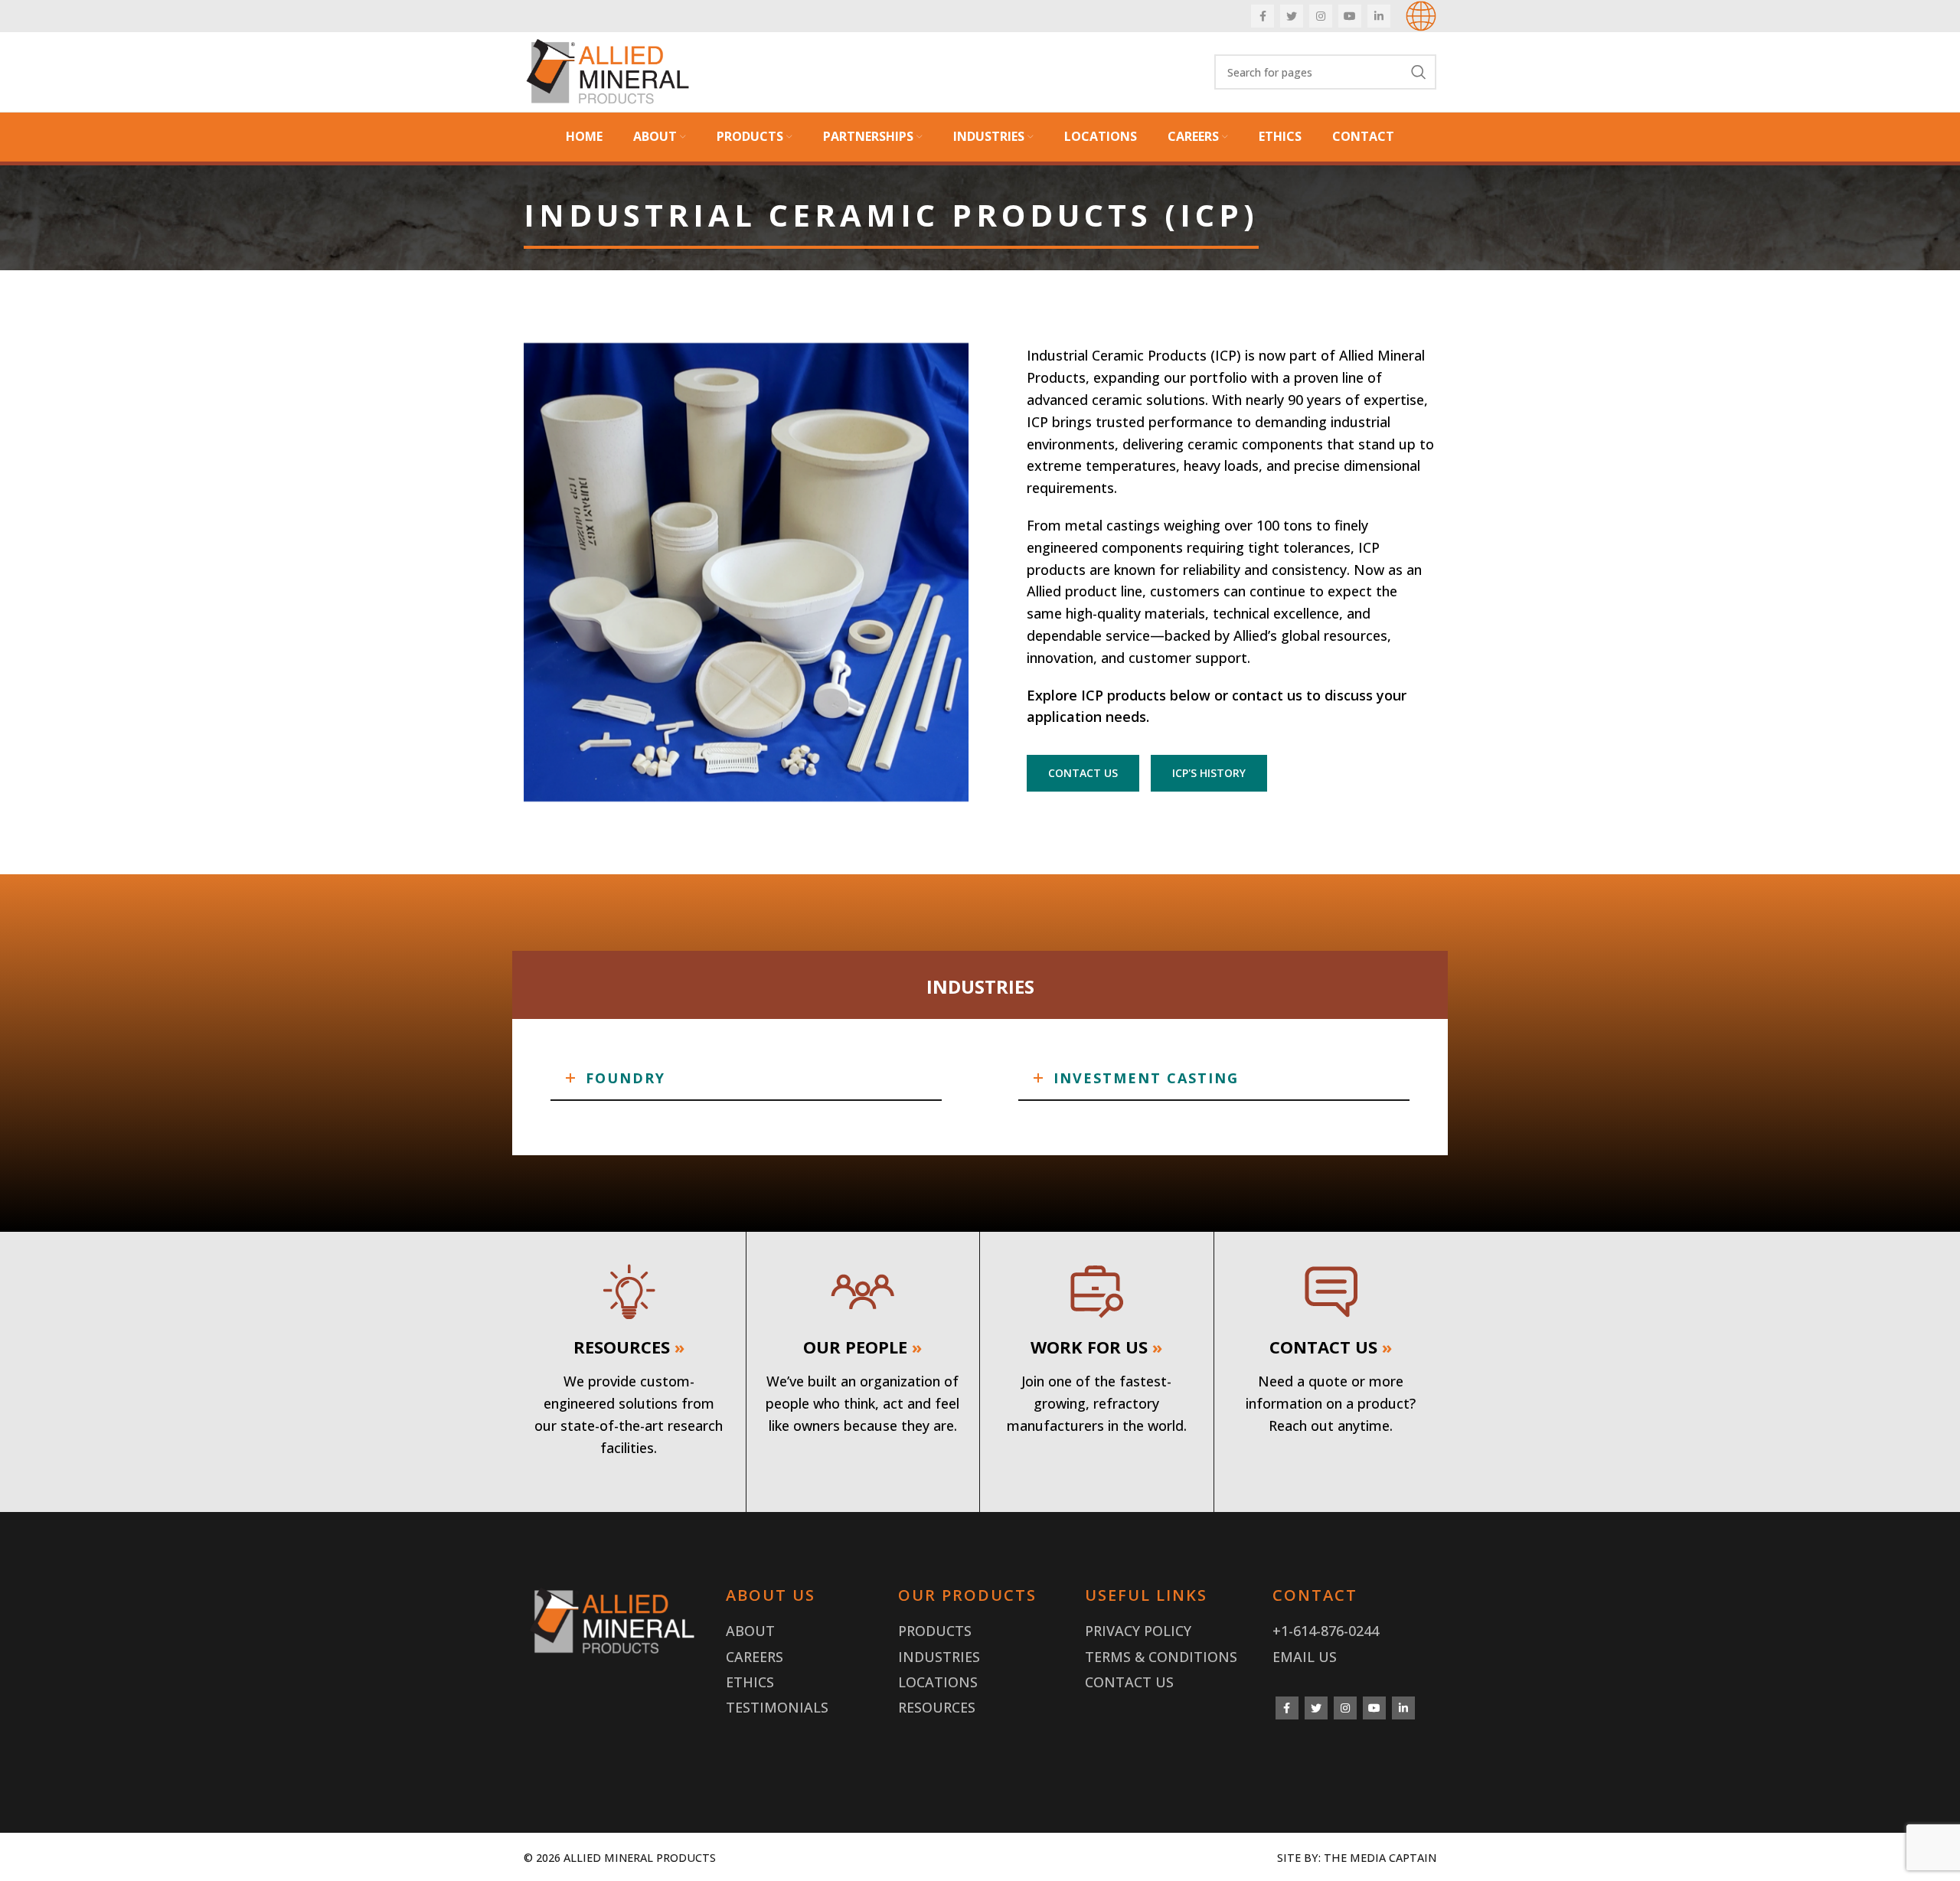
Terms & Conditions (1161, 1657)
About (750, 1631)
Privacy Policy (1138, 1631)
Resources (937, 1707)
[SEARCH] (1419, 72)
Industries (939, 1657)
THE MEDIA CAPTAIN (1380, 1858)
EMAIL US (1305, 1657)
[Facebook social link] (1263, 16)
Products (935, 1631)
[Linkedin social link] (1379, 16)
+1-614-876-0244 (1326, 1631)
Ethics (750, 1682)
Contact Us (1129, 1682)
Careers (755, 1657)
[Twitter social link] (1292, 16)
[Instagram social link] (1321, 16)
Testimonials (777, 1707)
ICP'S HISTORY (1209, 773)
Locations (938, 1682)
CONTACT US (1083, 773)
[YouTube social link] (1350, 16)
